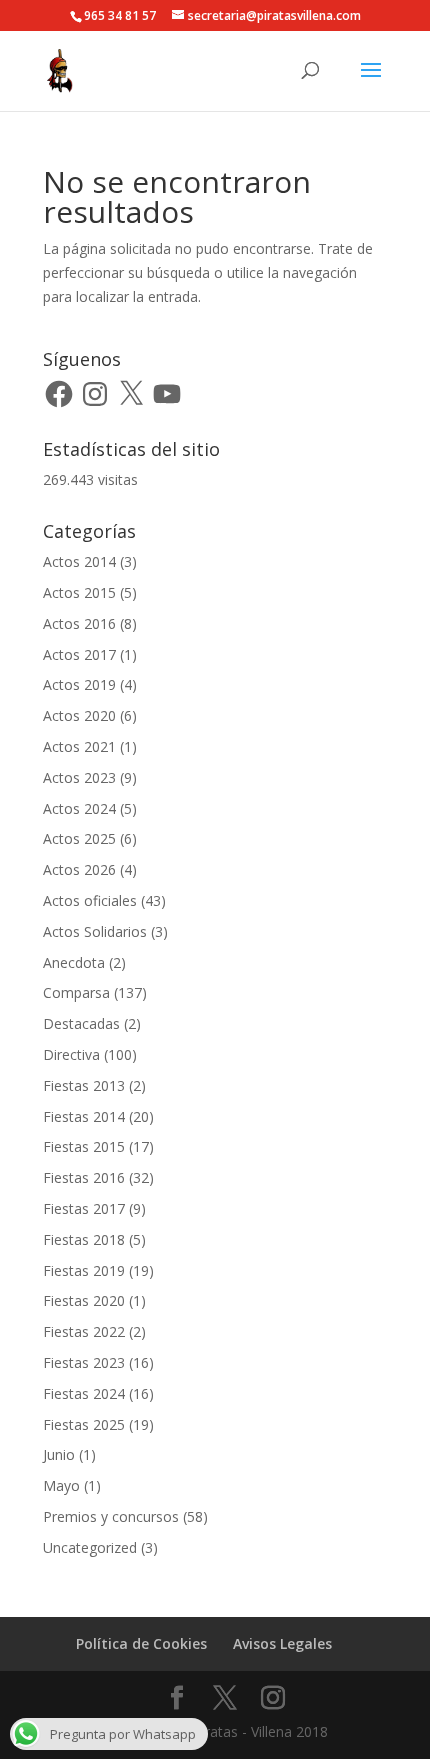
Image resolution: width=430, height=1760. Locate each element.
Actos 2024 (79, 808)
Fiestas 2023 (84, 1362)
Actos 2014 (79, 561)
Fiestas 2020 (84, 1300)
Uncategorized (90, 1547)
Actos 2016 (79, 623)
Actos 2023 (79, 777)
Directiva (71, 1054)
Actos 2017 (79, 654)
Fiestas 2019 (84, 1270)
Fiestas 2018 (84, 1239)
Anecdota (74, 962)
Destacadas (81, 1023)
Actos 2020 (79, 715)
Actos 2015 (79, 592)
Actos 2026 (79, 869)
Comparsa (76, 992)
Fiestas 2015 (84, 1146)
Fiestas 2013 (84, 1085)
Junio (59, 1454)
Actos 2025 (79, 838)
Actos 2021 (79, 746)
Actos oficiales (90, 900)
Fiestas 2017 (84, 1208)
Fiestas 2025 (84, 1424)
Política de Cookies (141, 1643)
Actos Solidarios (95, 931)
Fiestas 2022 (84, 1331)
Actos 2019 (79, 684)
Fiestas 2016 (84, 1177)
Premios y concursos (111, 1516)
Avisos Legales (282, 1643)
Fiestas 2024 (84, 1393)
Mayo (61, 1485)
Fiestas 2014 (84, 1116)
